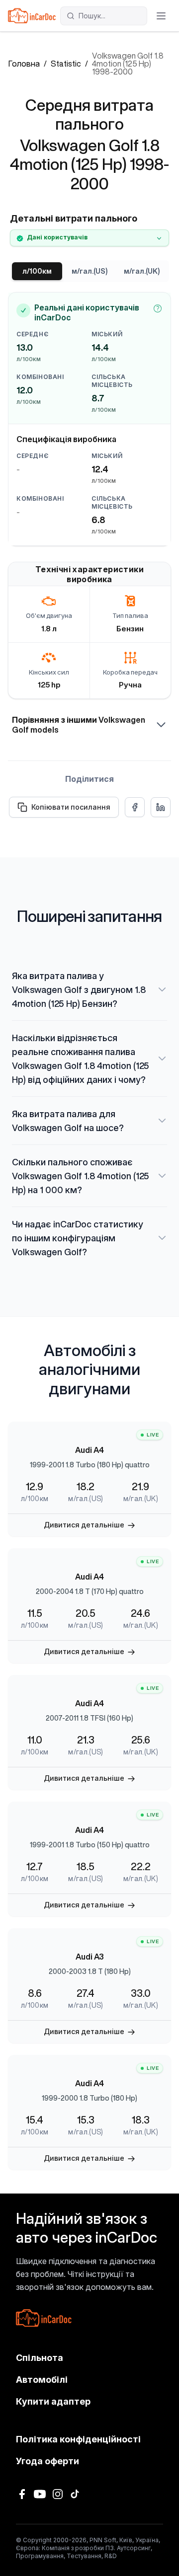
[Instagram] (58, 2494)
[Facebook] (22, 2494)
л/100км (37, 271)
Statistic (66, 64)
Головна (24, 64)
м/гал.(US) (89, 271)
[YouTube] (40, 2494)
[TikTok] (76, 2494)
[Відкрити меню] (161, 16)
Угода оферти (47, 2461)
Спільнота (40, 2358)
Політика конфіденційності (78, 2439)
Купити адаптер (53, 2401)
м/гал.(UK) (142, 271)
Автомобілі (42, 2380)
